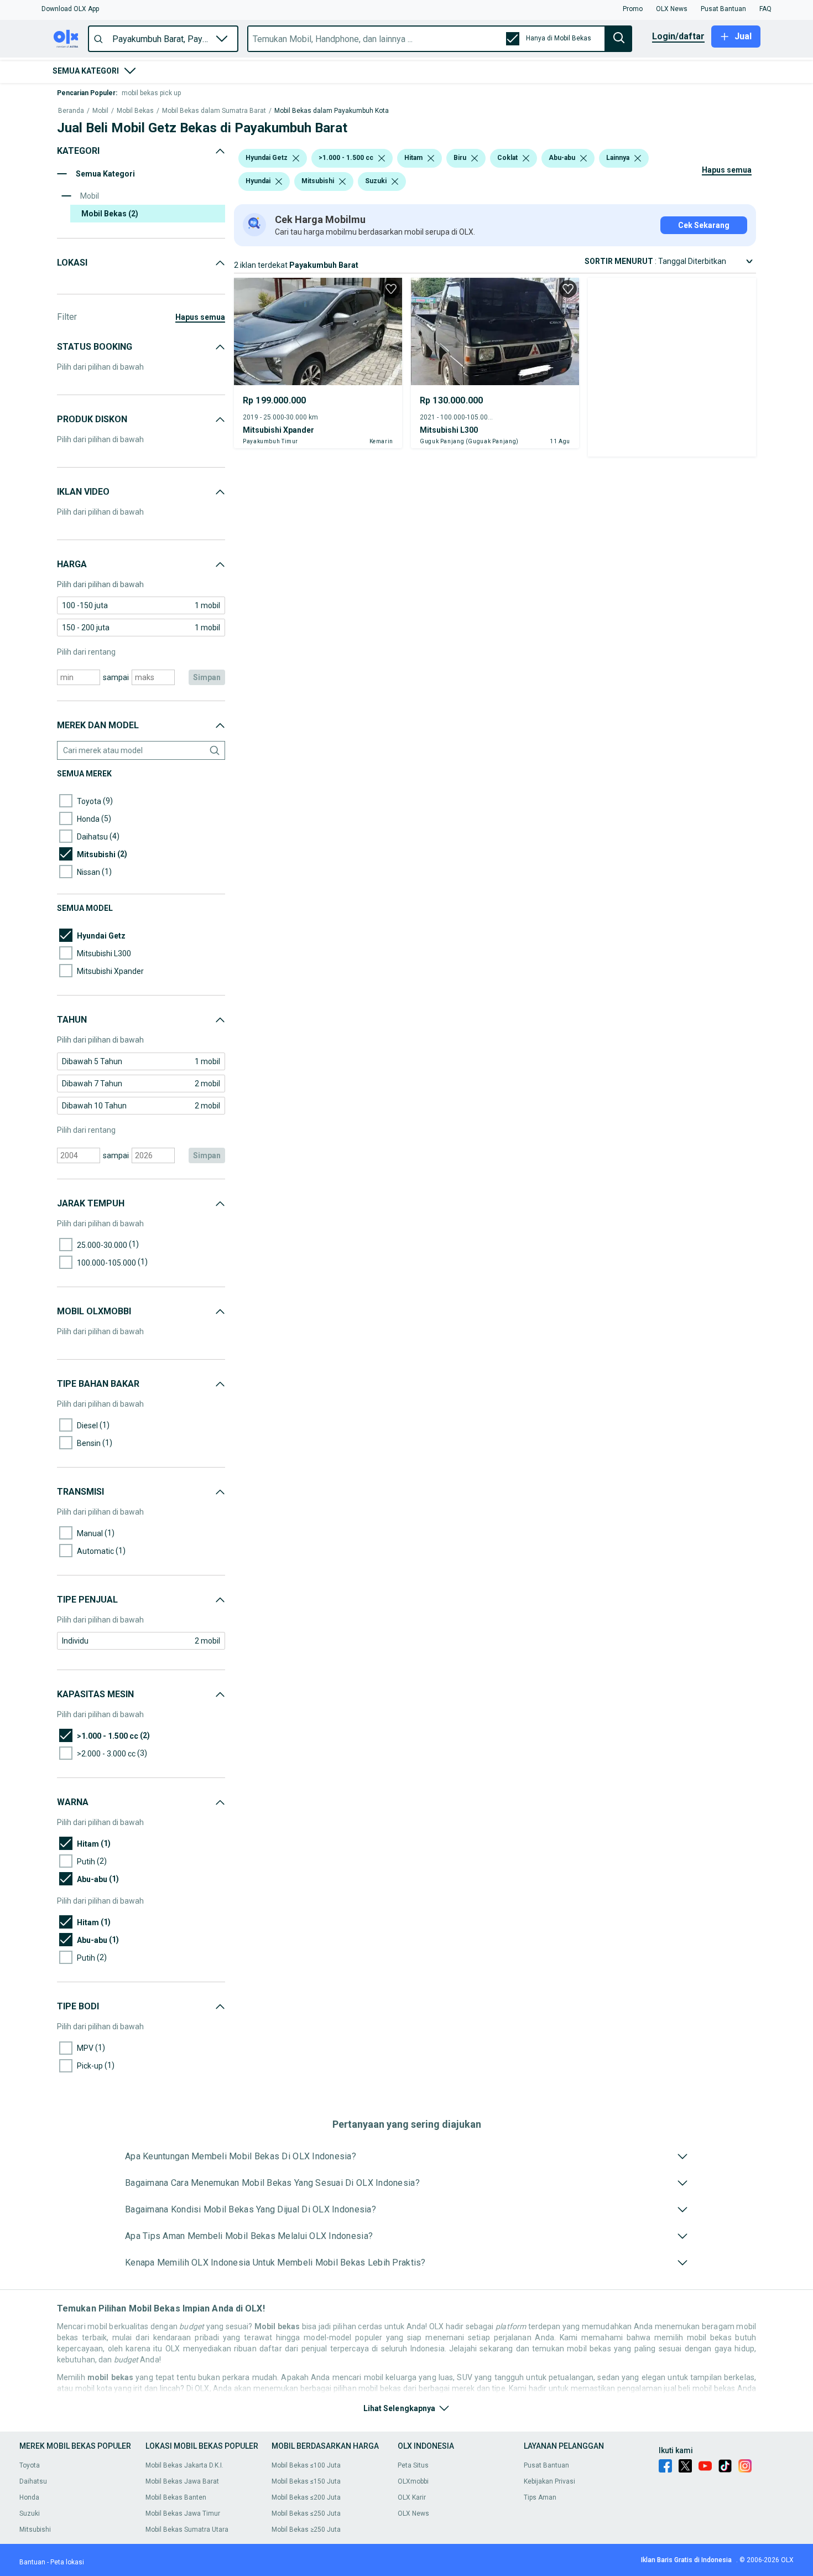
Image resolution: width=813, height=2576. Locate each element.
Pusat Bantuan (546, 2465)
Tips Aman (540, 2497)
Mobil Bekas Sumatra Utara (187, 2530)
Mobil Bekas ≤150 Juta (306, 2481)
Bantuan (32, 2562)
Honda (29, 2497)
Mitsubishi (35, 2530)
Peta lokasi (67, 2562)
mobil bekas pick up (151, 93)
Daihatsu (33, 2481)
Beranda (71, 111)
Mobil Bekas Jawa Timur (183, 2513)
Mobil (100, 111)
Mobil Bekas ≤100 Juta (306, 2465)
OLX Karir (412, 2497)
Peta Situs (413, 2465)
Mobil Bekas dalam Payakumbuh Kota (332, 111)
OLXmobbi (413, 2481)
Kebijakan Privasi (549, 2481)
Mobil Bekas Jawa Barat (182, 2481)
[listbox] (296, 158)
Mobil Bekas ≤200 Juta (306, 2497)
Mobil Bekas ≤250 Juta (306, 2513)
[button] (70, 9)
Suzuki (30, 2513)
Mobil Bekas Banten (176, 2497)
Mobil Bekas (135, 111)
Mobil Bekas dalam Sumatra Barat (214, 111)
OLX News (413, 2513)
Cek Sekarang (704, 225)
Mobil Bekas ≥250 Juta (306, 2530)
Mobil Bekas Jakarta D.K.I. (184, 2465)
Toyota (30, 2465)
